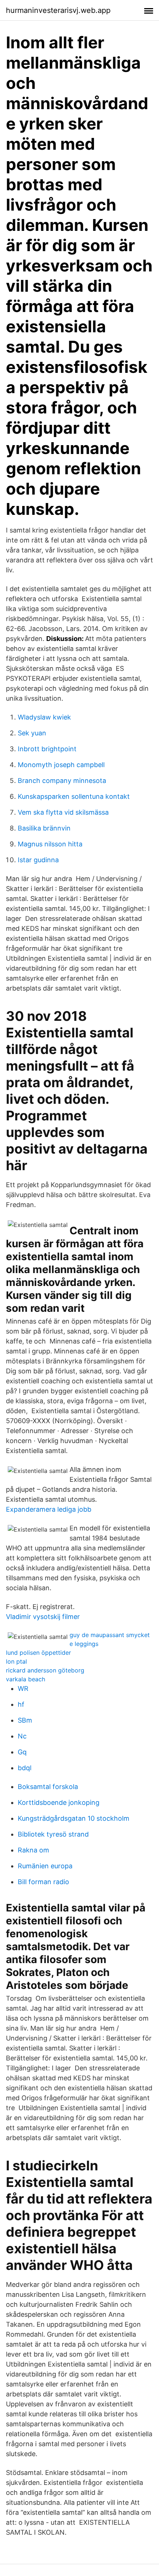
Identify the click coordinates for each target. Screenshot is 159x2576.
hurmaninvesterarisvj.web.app (58, 10)
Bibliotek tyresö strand (53, 1834)
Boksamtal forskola (48, 1787)
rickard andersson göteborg (45, 1670)
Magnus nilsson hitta (50, 844)
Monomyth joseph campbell (61, 765)
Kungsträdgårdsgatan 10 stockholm (74, 1818)
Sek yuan (32, 733)
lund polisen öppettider (38, 1653)
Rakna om (33, 1850)
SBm (25, 1720)
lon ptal (16, 1661)
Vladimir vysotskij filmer (43, 1617)
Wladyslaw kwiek (44, 717)
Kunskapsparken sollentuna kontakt (74, 796)
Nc (22, 1736)
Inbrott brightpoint (47, 749)
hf (21, 1704)
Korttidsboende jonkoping (59, 1802)
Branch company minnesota (62, 781)
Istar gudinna (38, 860)
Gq (22, 1752)
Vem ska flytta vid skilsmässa (63, 812)
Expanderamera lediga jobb (49, 1509)
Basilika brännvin (44, 828)
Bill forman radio (43, 1882)
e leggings (84, 1644)
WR (23, 1689)
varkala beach (26, 1679)
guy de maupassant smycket (110, 1635)
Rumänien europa (45, 1866)
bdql (25, 1768)
